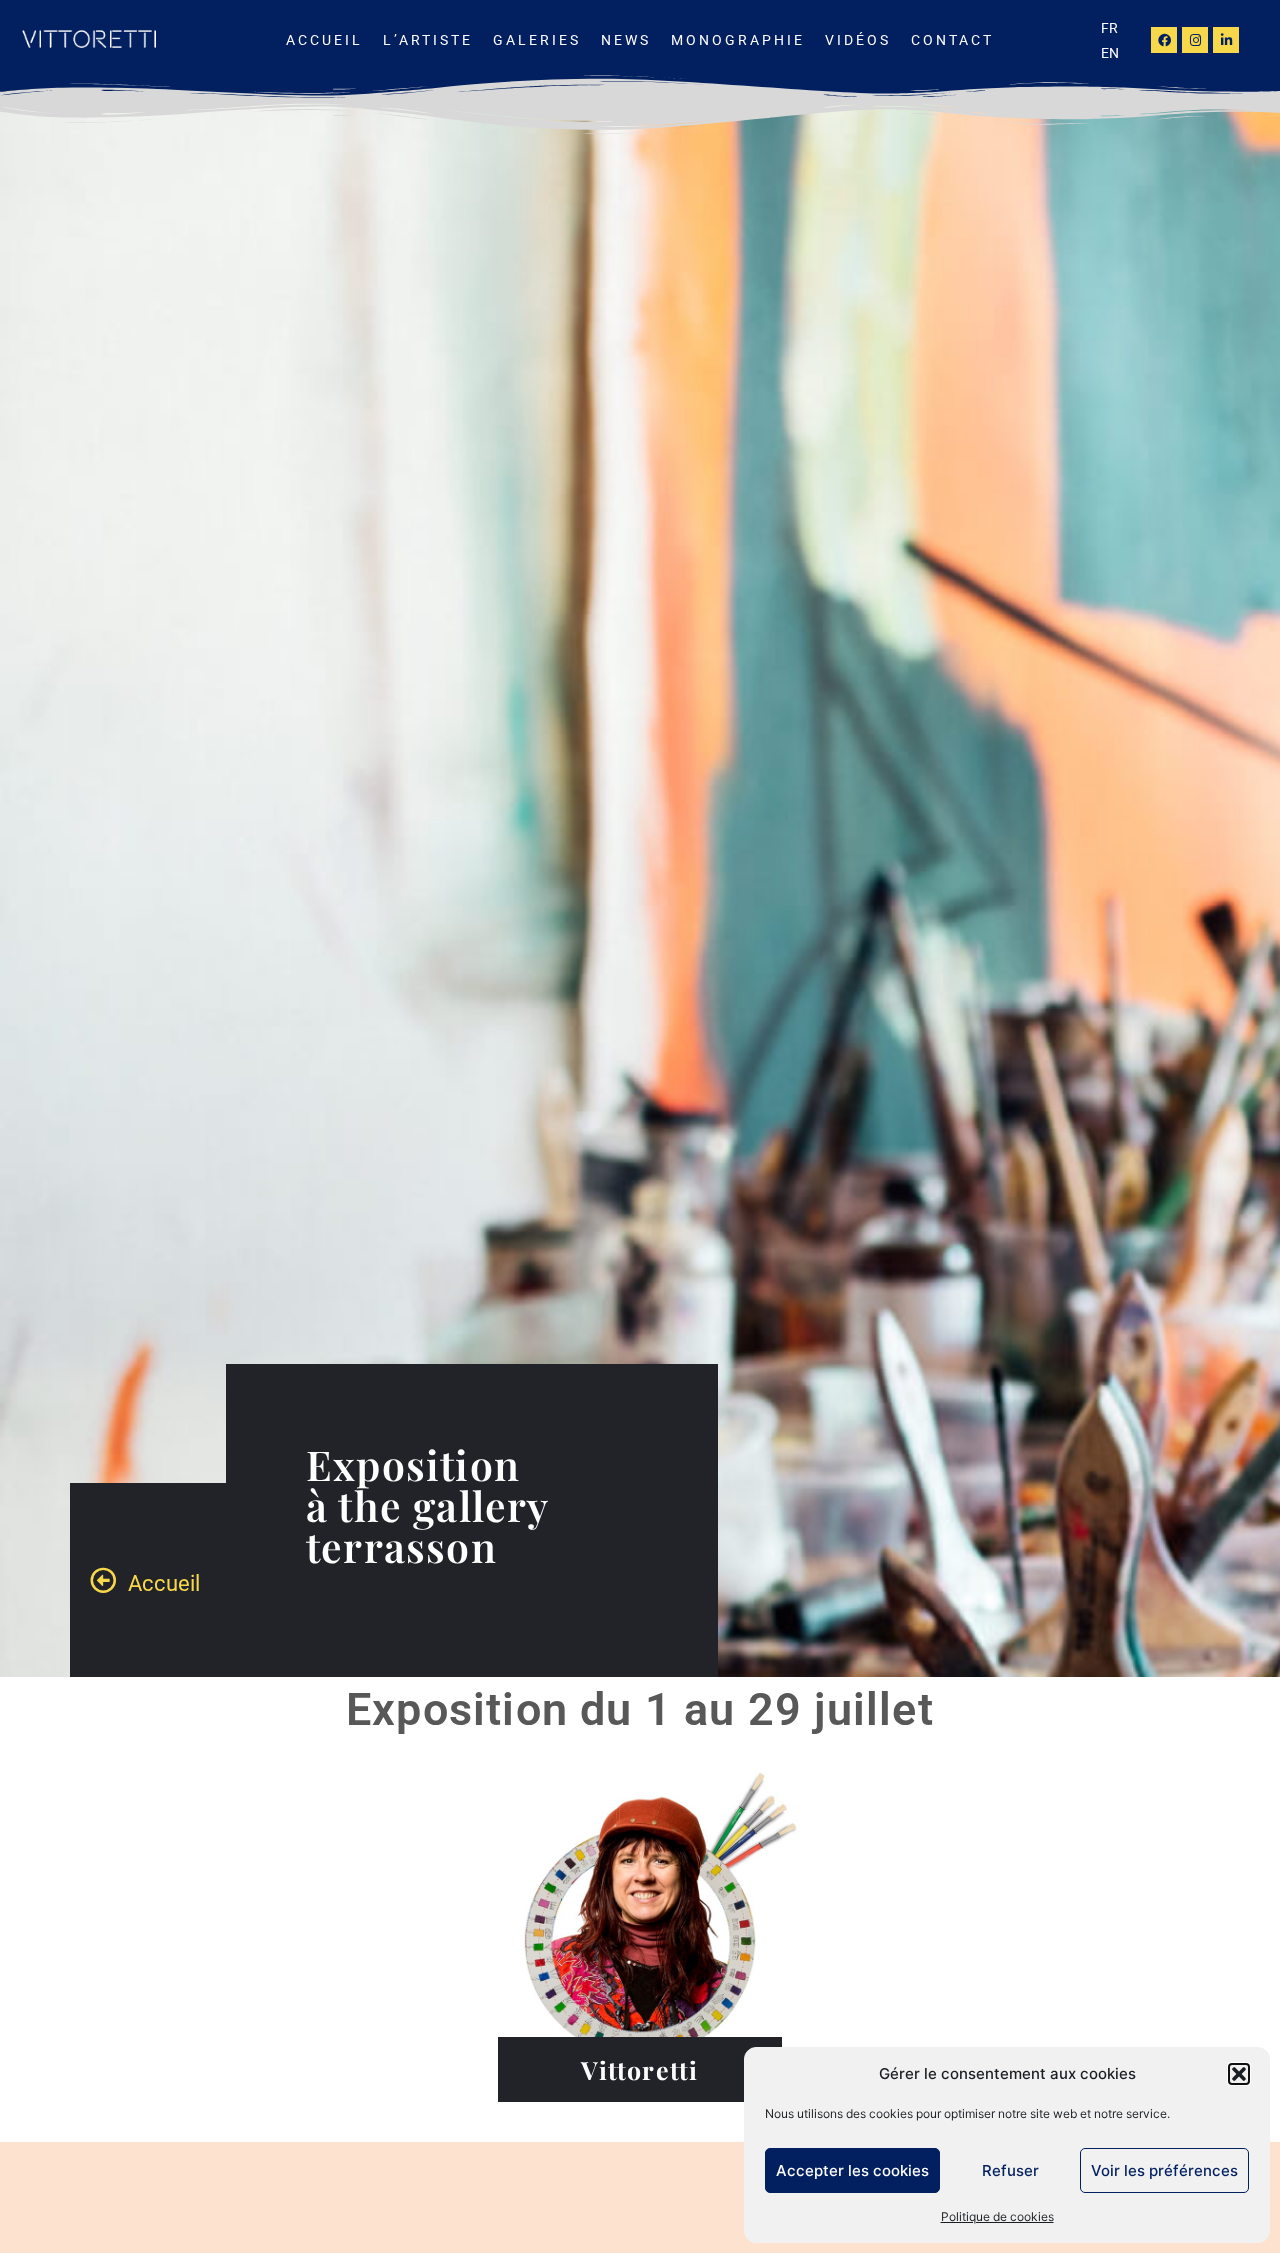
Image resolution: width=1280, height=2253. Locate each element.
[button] (1239, 2074)
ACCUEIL (324, 40)
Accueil (164, 1583)
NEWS (626, 40)
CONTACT (952, 40)
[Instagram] (1195, 40)
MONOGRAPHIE (738, 40)
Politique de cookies (997, 2216)
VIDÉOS (858, 40)
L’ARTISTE (428, 40)
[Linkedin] (1226, 40)
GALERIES (537, 40)
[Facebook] (1164, 40)
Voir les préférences (1164, 2170)
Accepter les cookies (852, 2170)
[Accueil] (103, 1580)
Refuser (1010, 2170)
